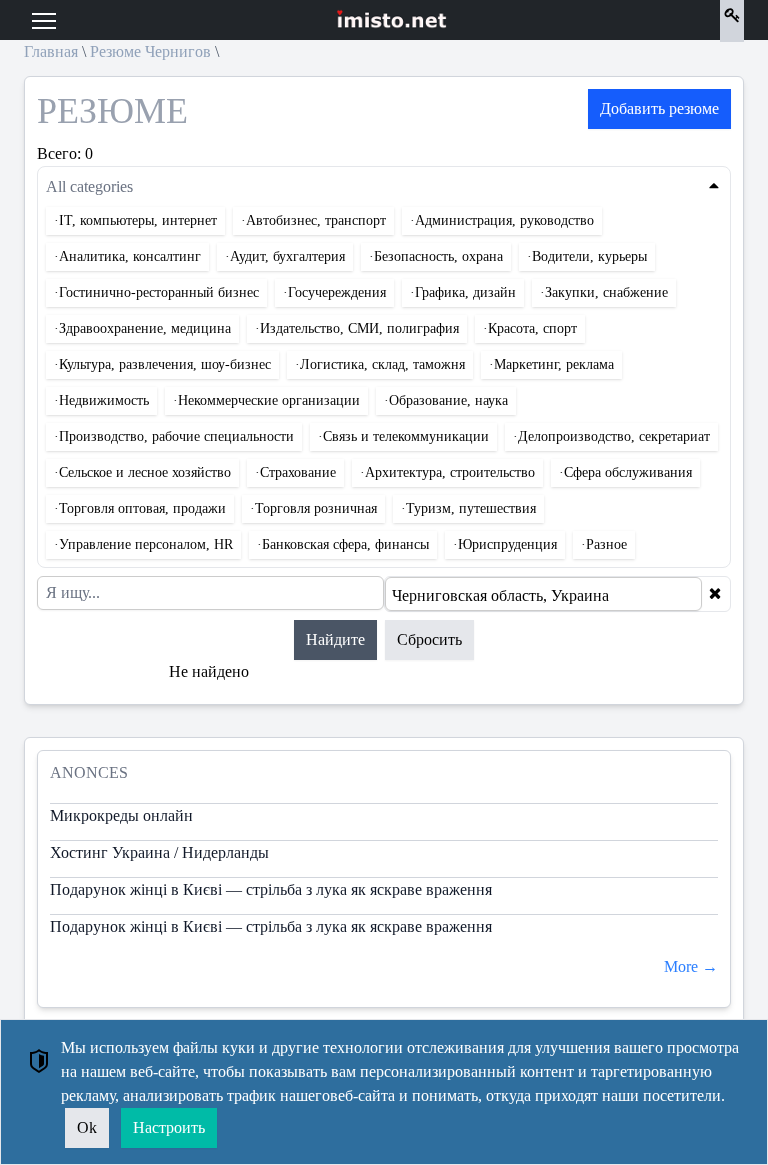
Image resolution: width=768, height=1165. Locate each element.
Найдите (335, 639)
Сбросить (429, 639)
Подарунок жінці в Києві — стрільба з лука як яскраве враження (271, 889)
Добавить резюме (659, 108)
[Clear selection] (715, 594)
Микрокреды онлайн (121, 815)
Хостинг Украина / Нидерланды (159, 852)
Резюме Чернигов (150, 51)
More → (691, 966)
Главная (51, 51)
